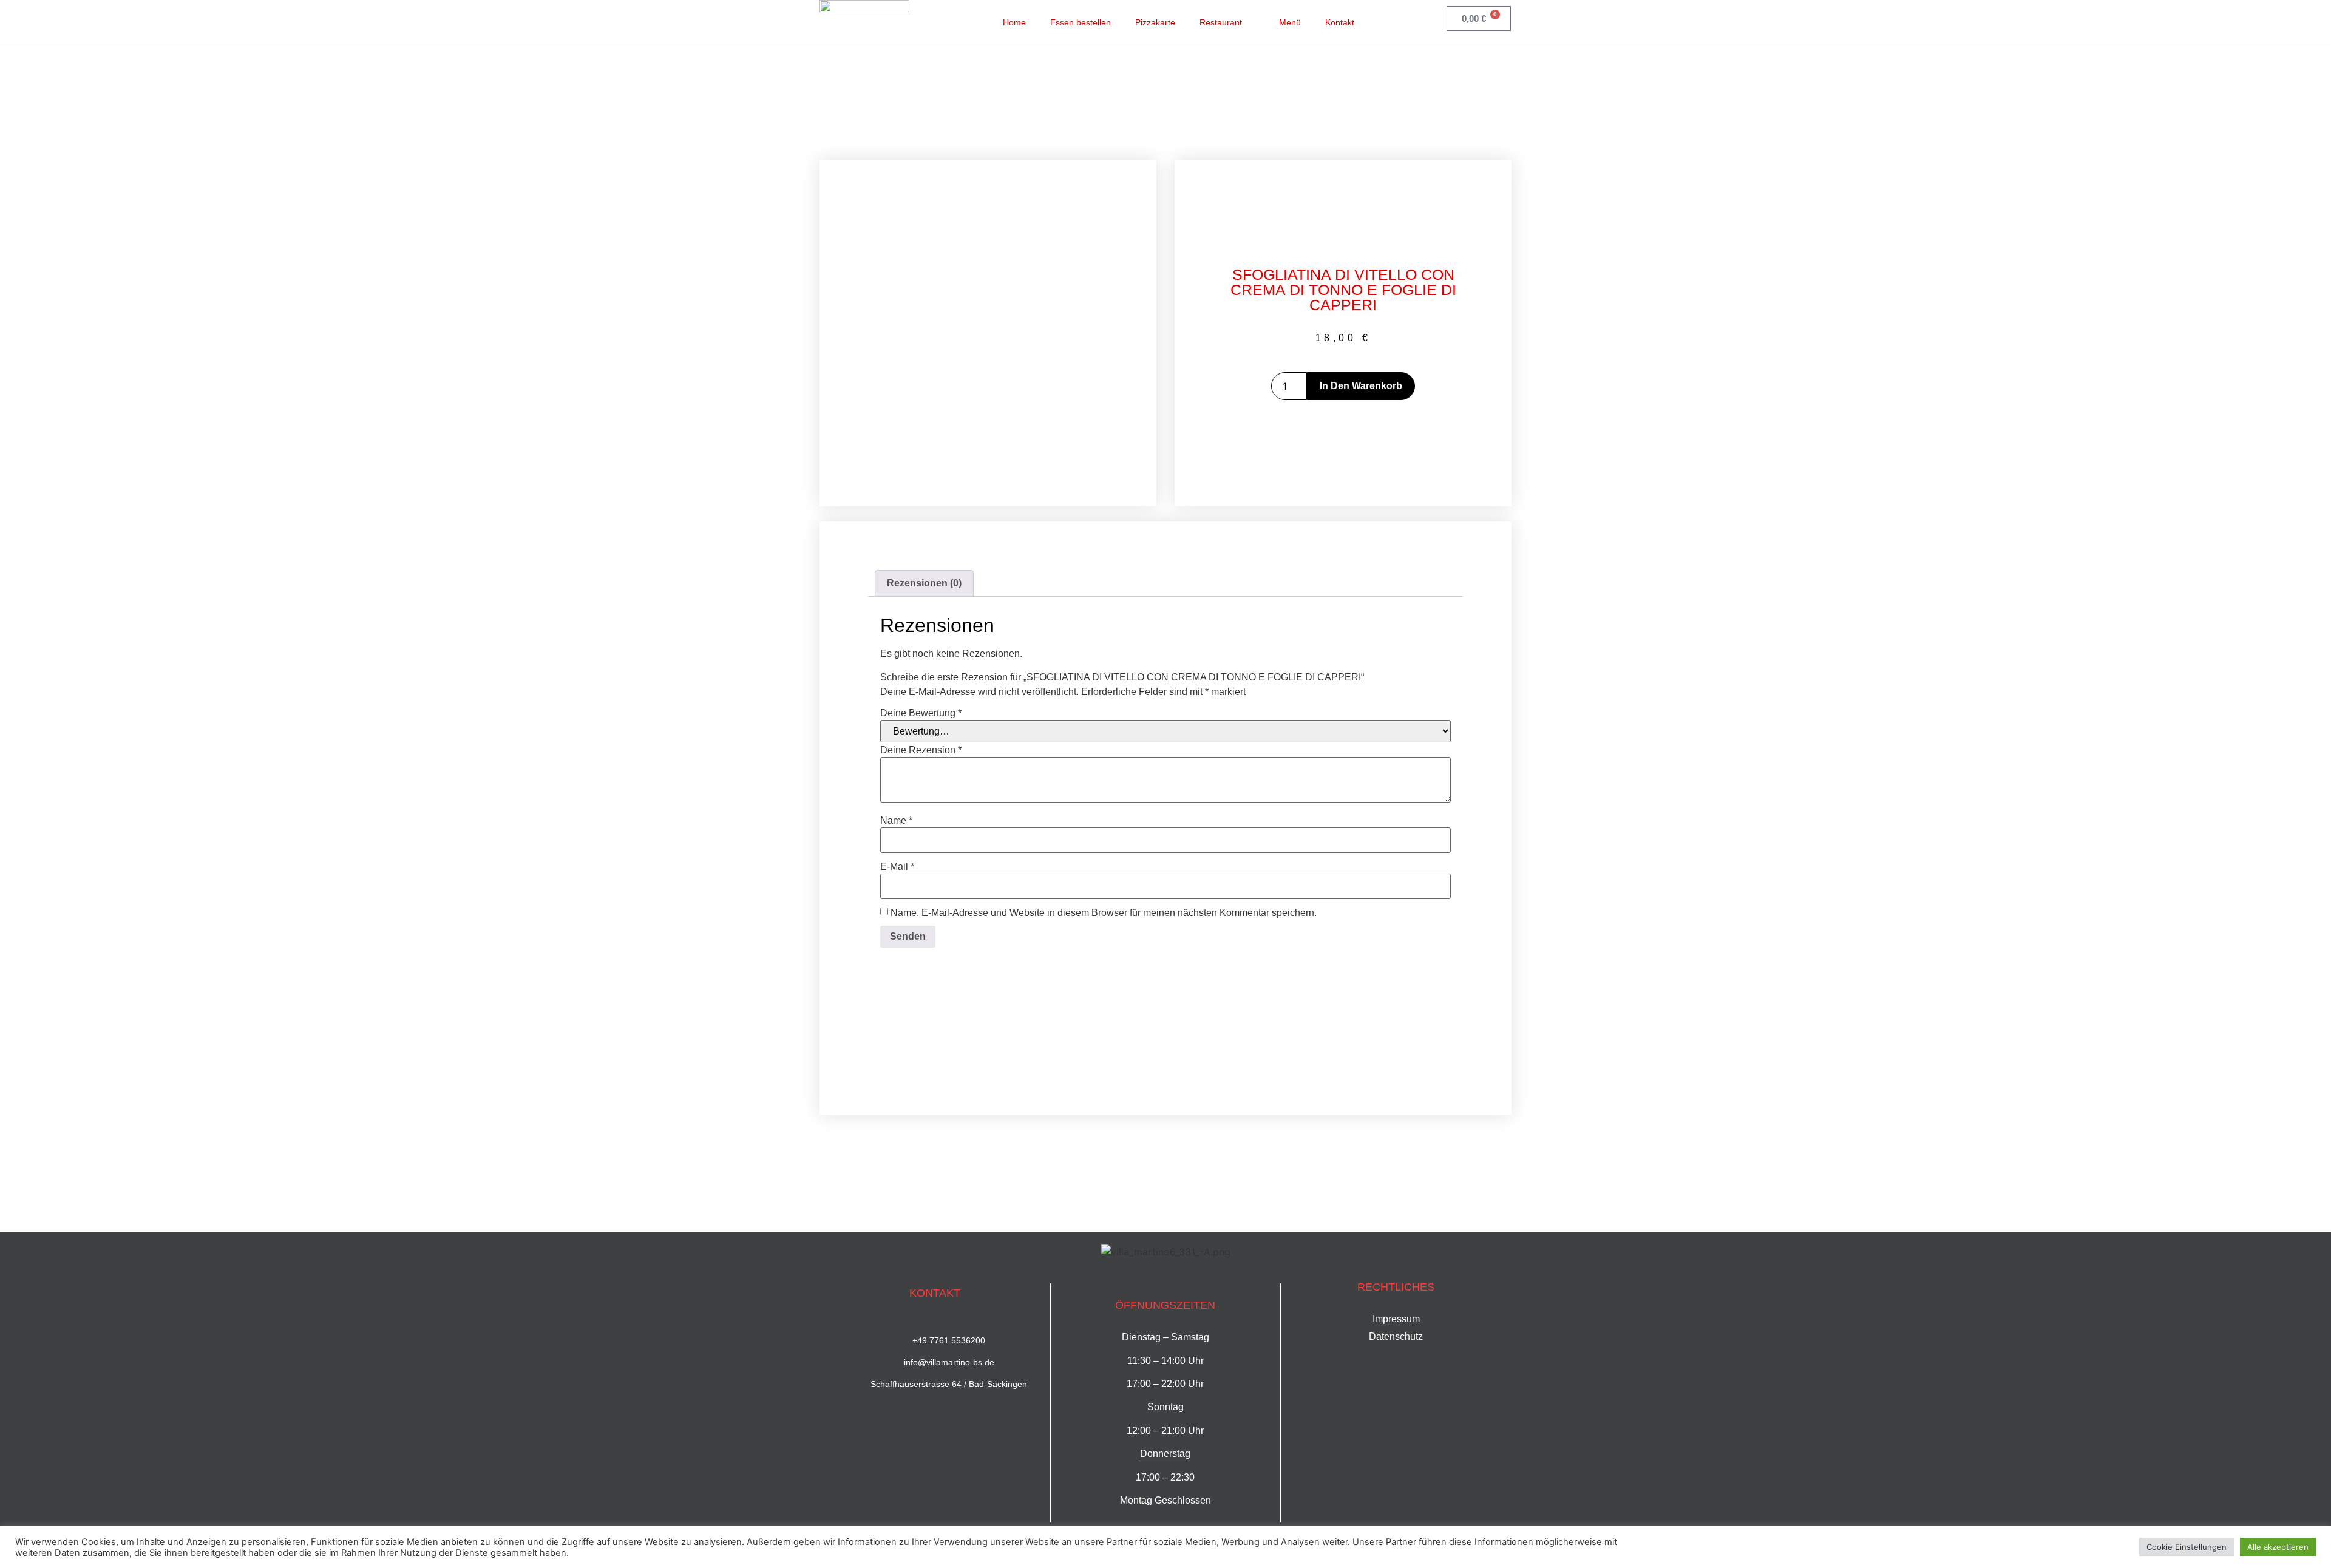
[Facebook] (1397, 21)
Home (1014, 22)
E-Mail (897, 867)
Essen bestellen (1081, 22)
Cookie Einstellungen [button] (2187, 1547)
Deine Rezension (921, 750)
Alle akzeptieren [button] (2278, 1547)
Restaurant (1221, 22)
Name (896, 821)
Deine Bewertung (921, 713)
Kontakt (1340, 22)
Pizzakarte (1155, 22)
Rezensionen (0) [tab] (924, 583)
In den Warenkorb (1361, 386)
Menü (1290, 22)
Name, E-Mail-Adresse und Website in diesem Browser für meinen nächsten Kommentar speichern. (1104, 913)
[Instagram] (1422, 21)
